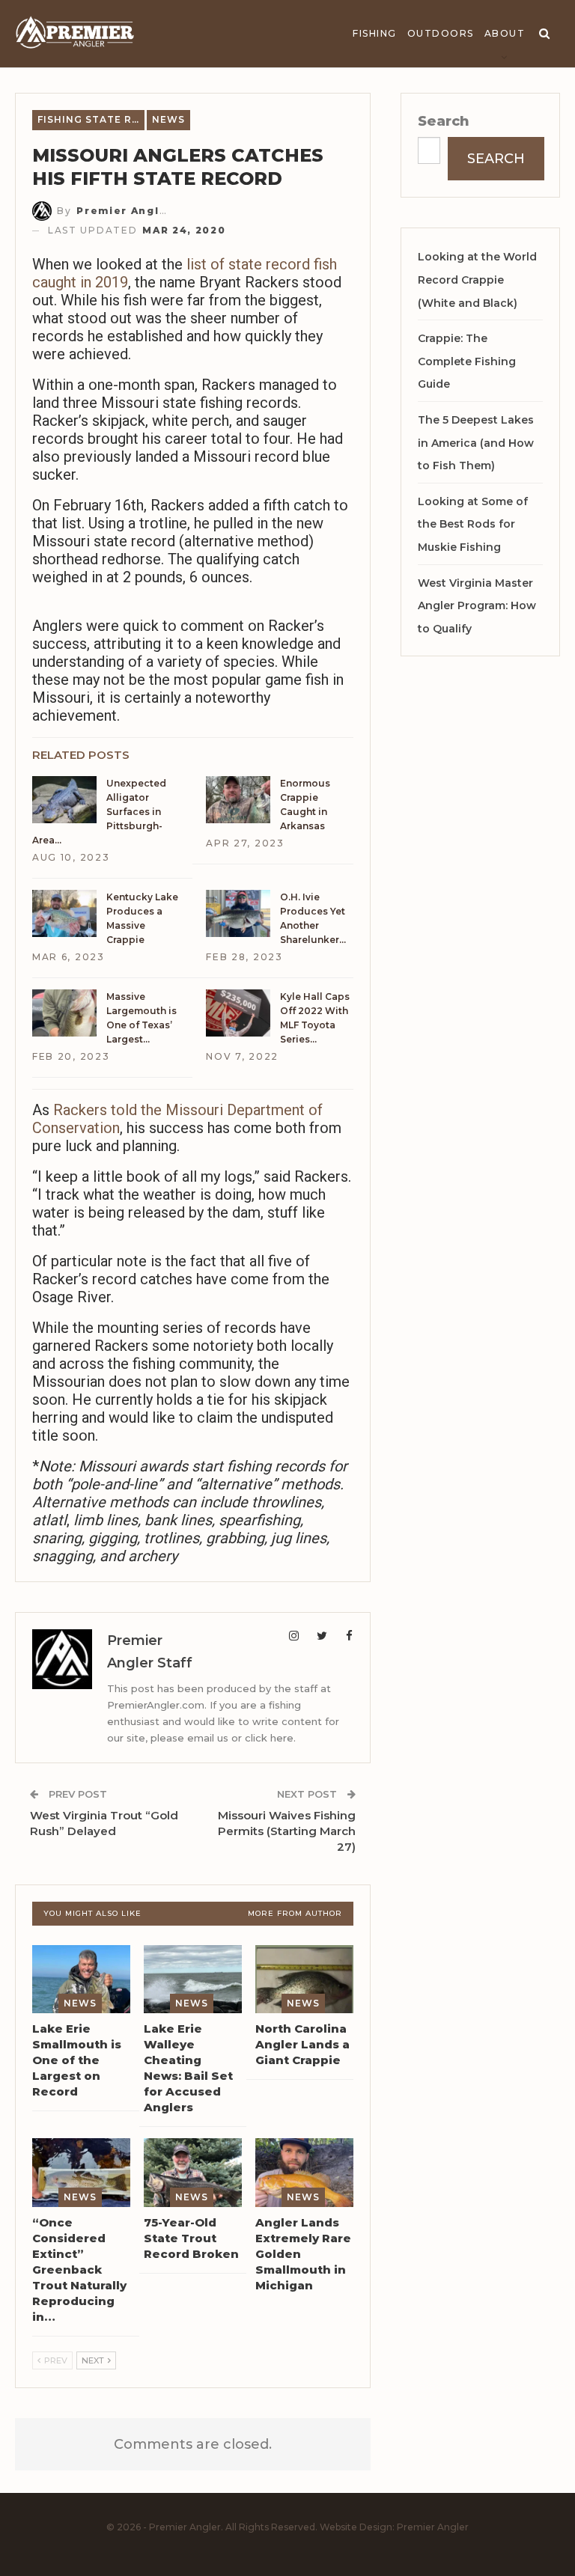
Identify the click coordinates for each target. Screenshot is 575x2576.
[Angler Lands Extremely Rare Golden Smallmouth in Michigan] (304, 2173)
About (505, 33)
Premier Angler (433, 2527)
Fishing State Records (91, 119)
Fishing (375, 33)
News (168, 119)
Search (444, 121)
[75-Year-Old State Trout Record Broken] (193, 2173)
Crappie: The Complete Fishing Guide (467, 361)
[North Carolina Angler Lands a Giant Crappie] (304, 1980)
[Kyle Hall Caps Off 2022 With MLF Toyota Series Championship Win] (238, 1013)
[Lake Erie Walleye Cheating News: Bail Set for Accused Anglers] (193, 1980)
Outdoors (441, 33)
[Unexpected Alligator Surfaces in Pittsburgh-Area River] (64, 800)
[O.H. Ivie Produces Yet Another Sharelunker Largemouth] (238, 914)
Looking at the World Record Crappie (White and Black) (477, 280)
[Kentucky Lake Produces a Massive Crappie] (64, 914)
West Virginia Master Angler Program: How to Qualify (477, 606)
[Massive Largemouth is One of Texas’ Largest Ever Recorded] (64, 1013)
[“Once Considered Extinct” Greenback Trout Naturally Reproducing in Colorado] (81, 2173)
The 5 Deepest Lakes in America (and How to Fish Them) (476, 443)
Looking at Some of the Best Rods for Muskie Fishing (473, 524)
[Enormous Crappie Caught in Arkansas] (238, 800)
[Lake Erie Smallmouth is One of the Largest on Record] (81, 1980)
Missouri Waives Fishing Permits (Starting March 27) (287, 1831)
